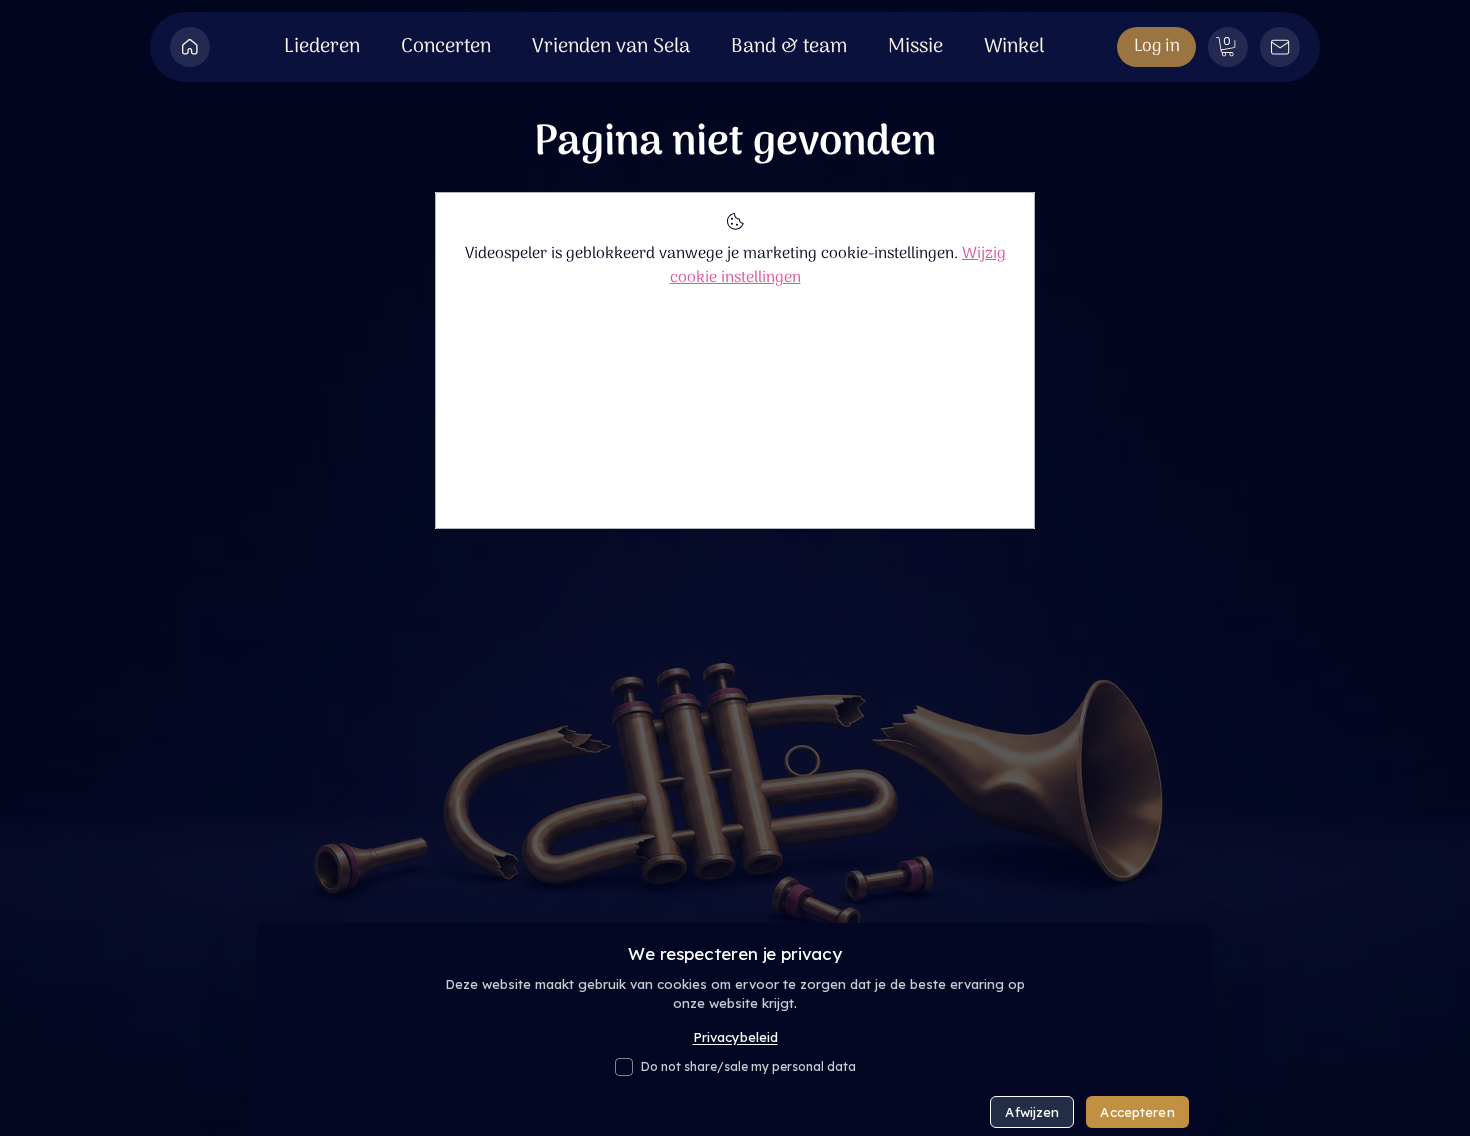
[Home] (190, 47)
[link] (1227, 46)
